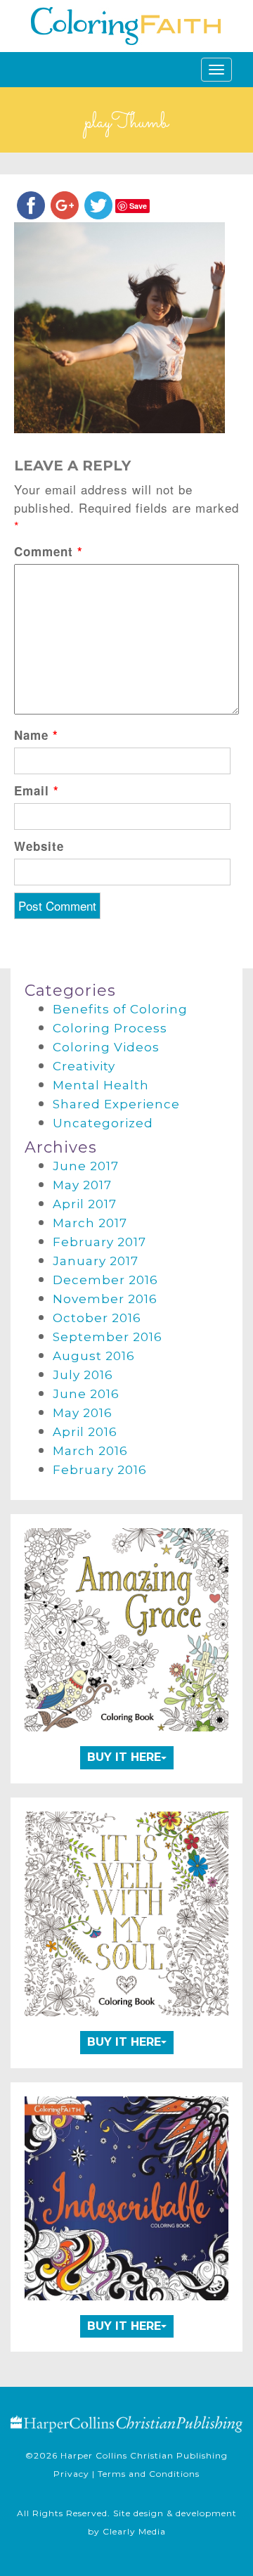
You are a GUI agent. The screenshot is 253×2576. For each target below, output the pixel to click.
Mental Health (101, 1085)
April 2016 (85, 1432)
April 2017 (85, 1204)
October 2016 (97, 1318)
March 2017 (90, 1223)
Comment (48, 551)
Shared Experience (116, 1104)
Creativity (84, 1066)
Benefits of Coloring (120, 1009)
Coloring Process (110, 1028)
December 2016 (105, 1280)
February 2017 (99, 1242)
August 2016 (94, 1356)
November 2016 (105, 1299)
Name (36, 735)
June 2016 (86, 1394)
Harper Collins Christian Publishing (144, 2455)
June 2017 (86, 1166)
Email (37, 790)
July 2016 (83, 1375)
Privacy (71, 2474)
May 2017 (82, 1185)
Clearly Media (134, 2531)
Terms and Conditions (149, 2474)
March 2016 (90, 1451)
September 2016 (108, 1337)
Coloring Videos (106, 1047)
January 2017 (96, 1261)
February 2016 (100, 1470)
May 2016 (83, 1413)
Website (39, 846)
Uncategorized (103, 1123)
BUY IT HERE (124, 1757)
